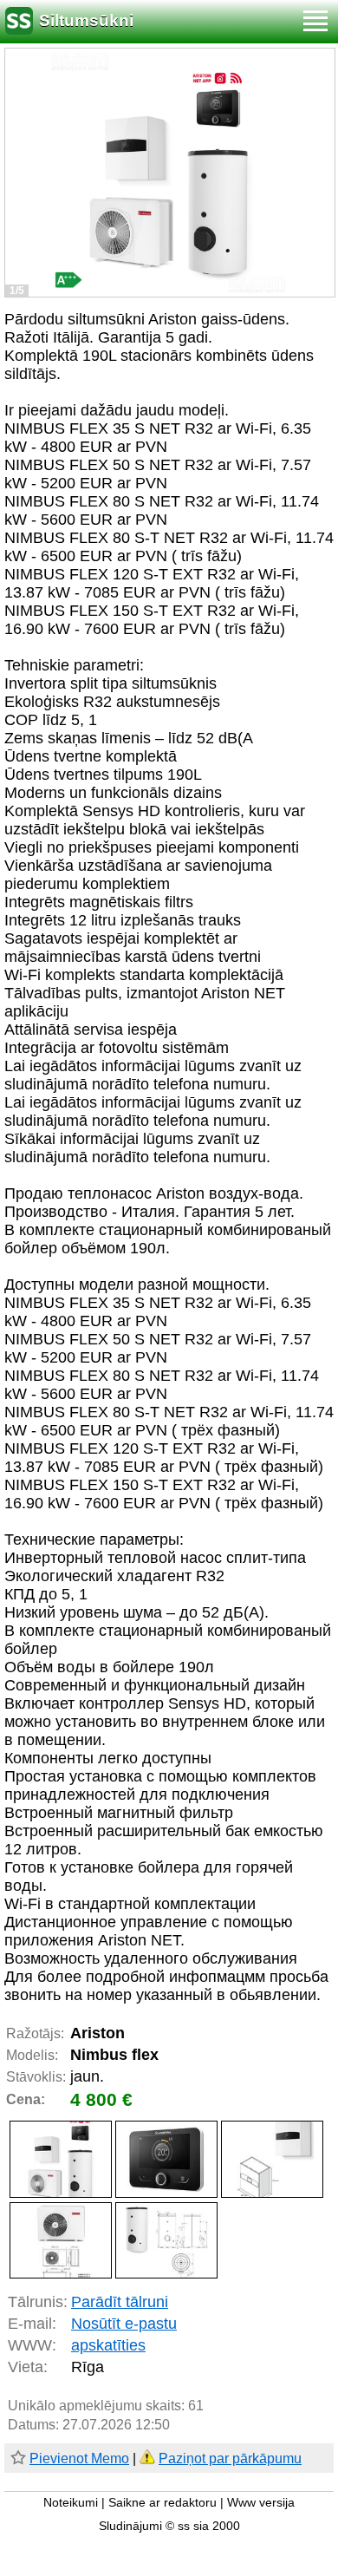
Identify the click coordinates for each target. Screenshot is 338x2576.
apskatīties (108, 2345)
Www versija (261, 2503)
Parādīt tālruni (120, 2302)
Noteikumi (71, 2503)
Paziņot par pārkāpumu (230, 2458)
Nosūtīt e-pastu (124, 2324)
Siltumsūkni (86, 20)
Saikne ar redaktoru (162, 2503)
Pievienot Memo (79, 2458)
